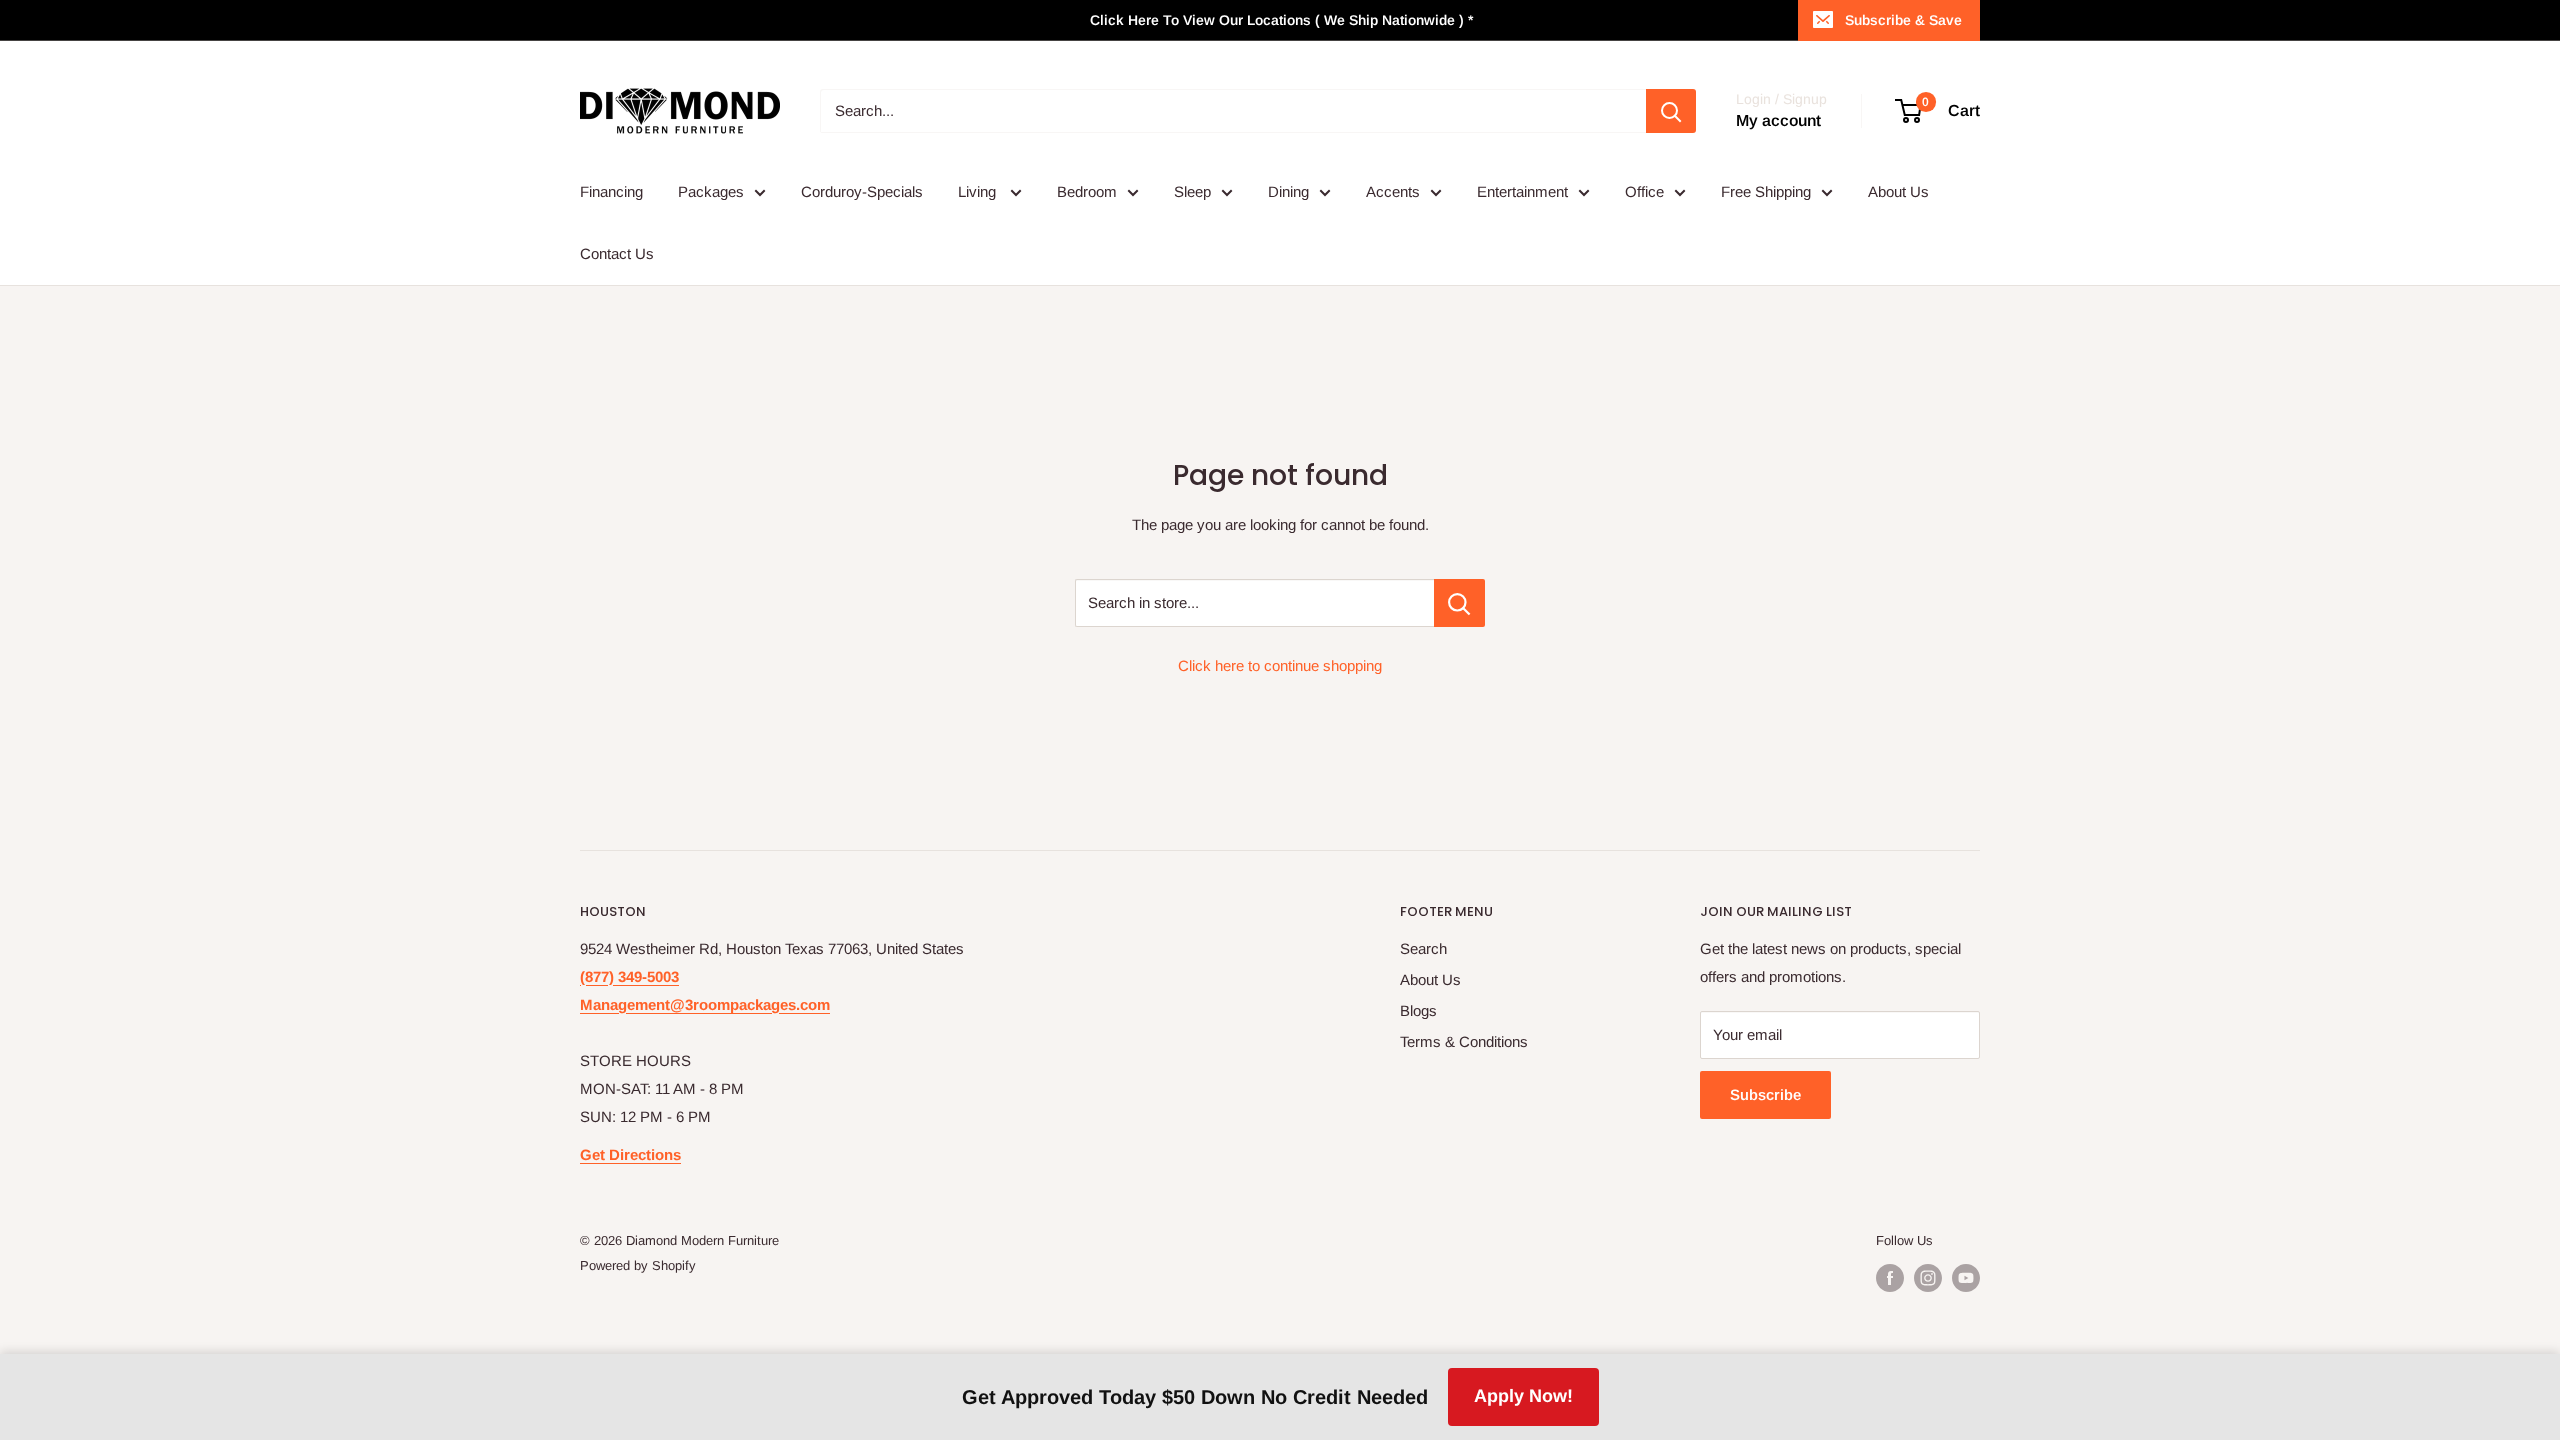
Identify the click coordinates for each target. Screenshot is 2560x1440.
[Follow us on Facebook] (1890, 1278)
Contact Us (617, 253)
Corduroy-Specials (862, 191)
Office (1644, 191)
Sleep (1192, 191)
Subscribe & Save (1903, 20)
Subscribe (1765, 1094)
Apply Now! (1523, 1396)
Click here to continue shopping (1280, 665)
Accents (1393, 191)
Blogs (1418, 1010)
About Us (1898, 191)
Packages (711, 191)
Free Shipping (1766, 191)
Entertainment (1522, 191)
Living (979, 191)
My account (1778, 120)
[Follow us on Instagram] (1928, 1278)
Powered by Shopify (638, 1265)
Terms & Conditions (1464, 1041)
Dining (1288, 191)
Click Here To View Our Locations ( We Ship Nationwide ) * (1281, 20)
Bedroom (1087, 191)
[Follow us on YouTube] (1966, 1278)
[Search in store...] (1459, 603)
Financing (611, 191)
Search (1423, 948)
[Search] (1671, 111)
